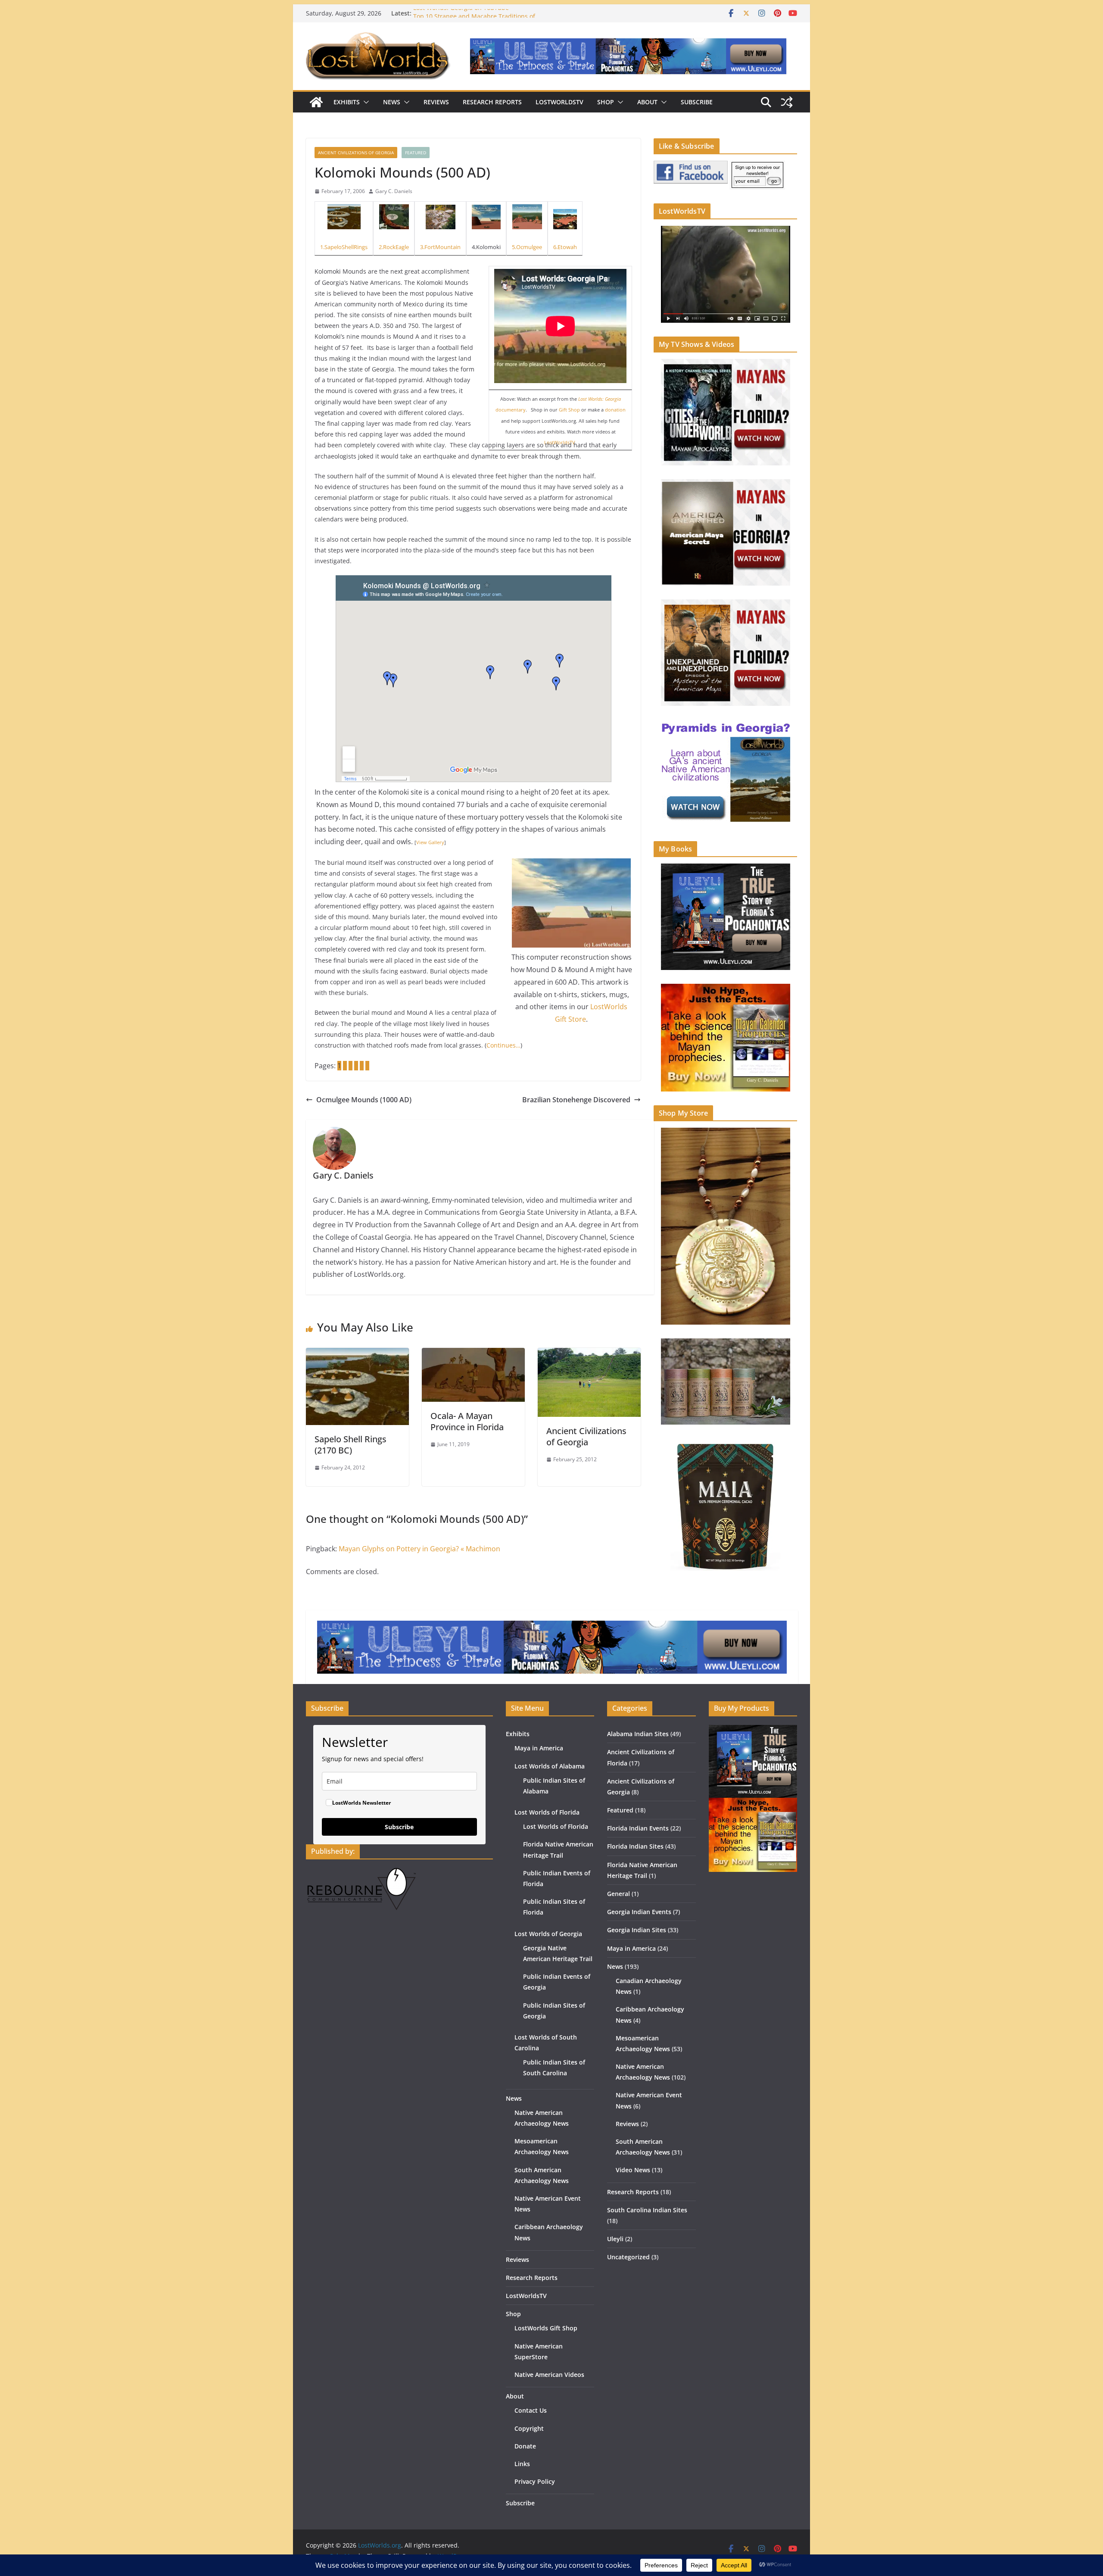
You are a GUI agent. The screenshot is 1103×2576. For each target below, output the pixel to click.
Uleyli (615, 2239)
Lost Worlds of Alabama (550, 1766)
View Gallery (430, 842)
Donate (525, 2446)
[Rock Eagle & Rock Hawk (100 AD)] (394, 217)
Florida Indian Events (638, 1828)
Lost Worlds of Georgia (548, 1934)
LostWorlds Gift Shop (546, 2328)
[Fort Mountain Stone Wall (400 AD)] (440, 217)
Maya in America (539, 1748)
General (618, 1894)
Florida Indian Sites (635, 1846)
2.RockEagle (394, 247)
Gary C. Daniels (394, 191)
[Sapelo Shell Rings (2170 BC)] (344, 217)
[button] (365, 102)
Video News (633, 2170)
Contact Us (531, 2410)
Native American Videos (549, 2375)
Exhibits (347, 102)
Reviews (436, 102)
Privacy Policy (535, 2481)
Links (522, 2464)
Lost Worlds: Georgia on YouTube (461, 13)
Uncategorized (628, 2257)
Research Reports (492, 102)
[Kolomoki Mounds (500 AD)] (486, 217)
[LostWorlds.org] (316, 102)
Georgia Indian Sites (637, 1930)
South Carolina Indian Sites (647, 2210)
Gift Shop (569, 410)
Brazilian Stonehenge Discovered (576, 1100)
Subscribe (697, 102)
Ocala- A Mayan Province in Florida (467, 1421)
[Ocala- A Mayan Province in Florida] (473, 1354)
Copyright (529, 2428)
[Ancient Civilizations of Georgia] (589, 1354)
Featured (416, 153)
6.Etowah (565, 247)
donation (615, 410)
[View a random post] (787, 102)
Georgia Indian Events (639, 1912)
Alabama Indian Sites (638, 1734)
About (647, 102)
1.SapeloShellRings (344, 247)
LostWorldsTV (559, 102)
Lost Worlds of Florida (547, 1812)
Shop (606, 102)
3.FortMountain (440, 247)
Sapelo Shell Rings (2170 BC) (351, 1445)
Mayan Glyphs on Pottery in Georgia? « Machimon (419, 1549)
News (392, 102)
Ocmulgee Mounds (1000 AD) (364, 1100)
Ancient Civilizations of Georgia (356, 153)
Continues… (503, 1045)
